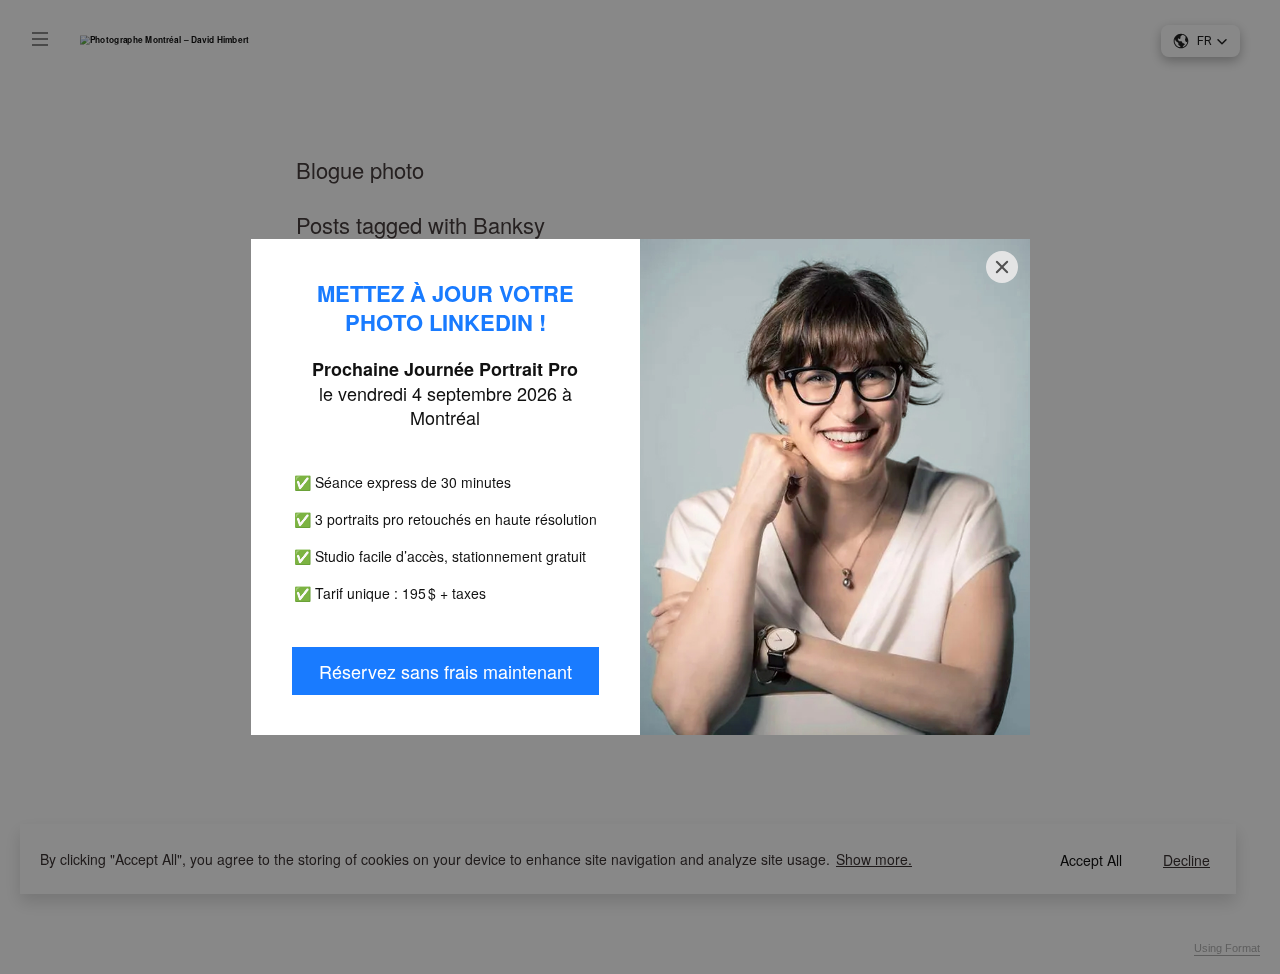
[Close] (1002, 267)
